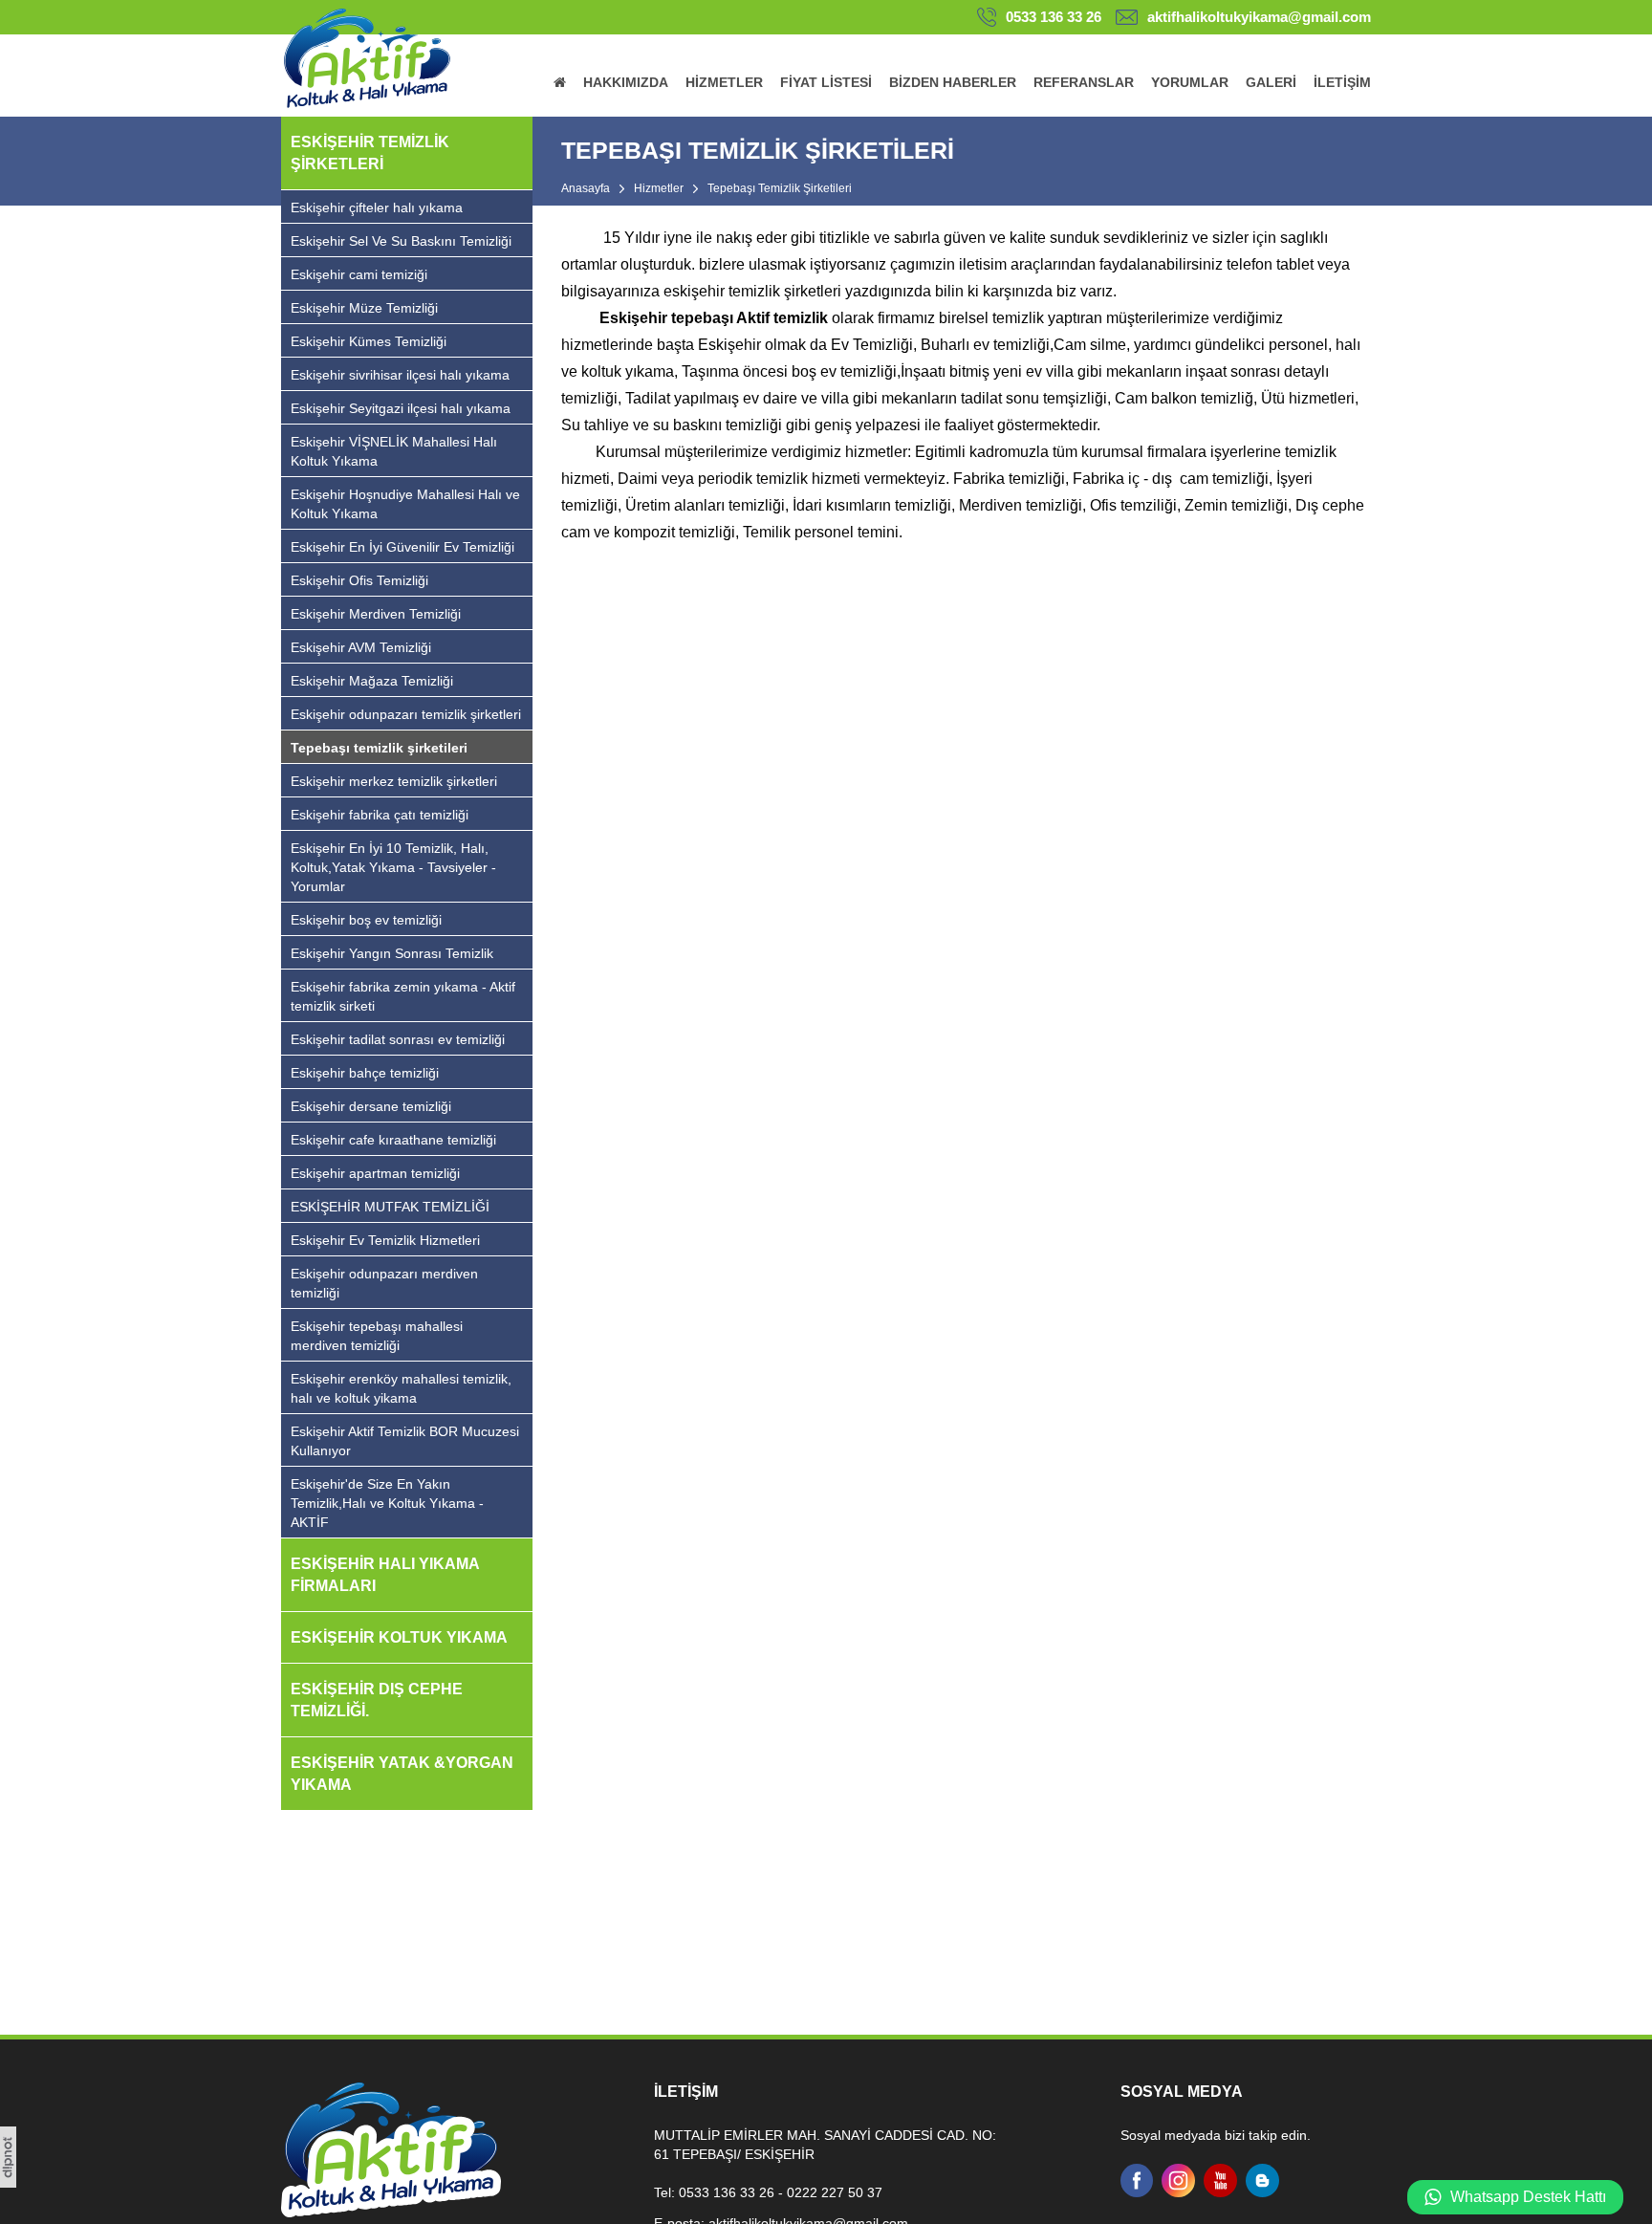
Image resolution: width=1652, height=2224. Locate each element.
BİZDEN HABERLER (953, 82)
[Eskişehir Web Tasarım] (8, 2182)
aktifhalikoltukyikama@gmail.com (1259, 17)
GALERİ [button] (1271, 82)
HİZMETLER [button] (724, 82)
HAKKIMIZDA (626, 82)
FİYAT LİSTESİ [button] (826, 82)
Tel (663, 2192)
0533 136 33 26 (1054, 17)
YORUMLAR (1190, 82)
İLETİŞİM (1342, 82)
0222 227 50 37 (835, 2192)
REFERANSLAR (1084, 82)
